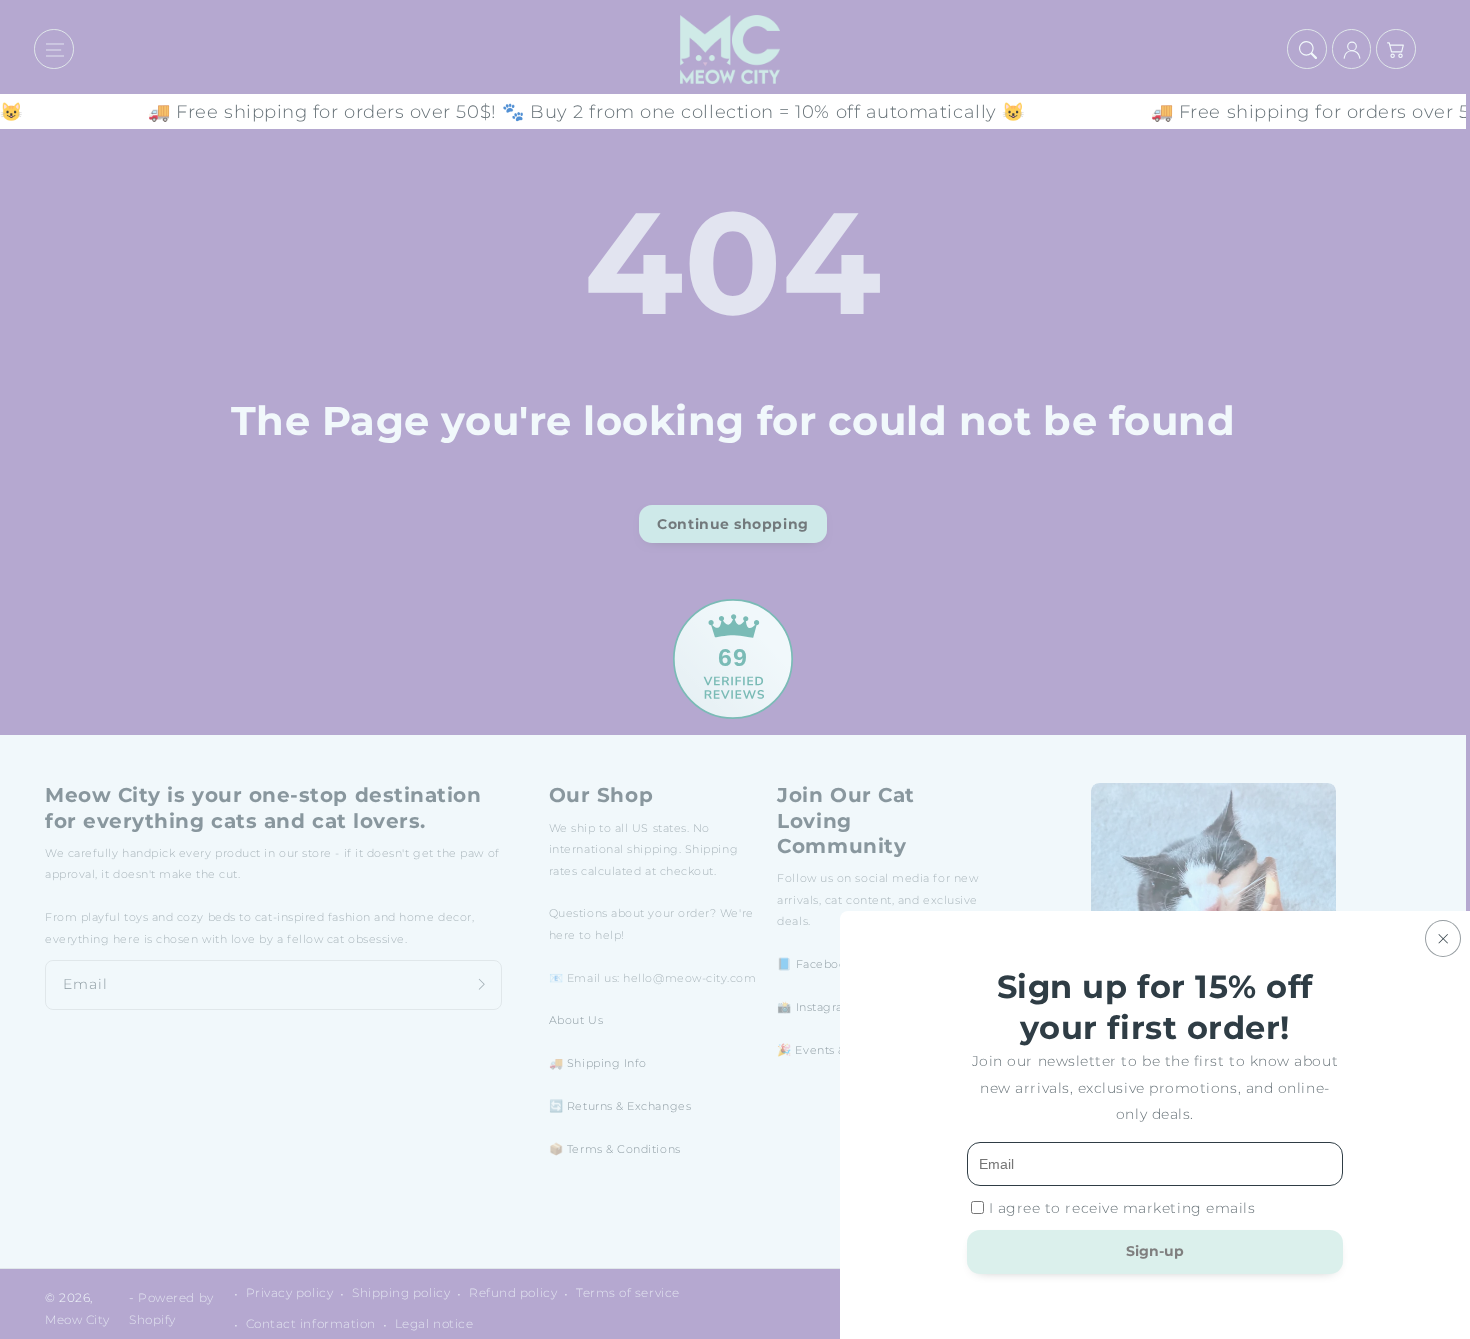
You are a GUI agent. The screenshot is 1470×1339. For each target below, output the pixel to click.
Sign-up (1155, 1251)
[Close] (1443, 938)
